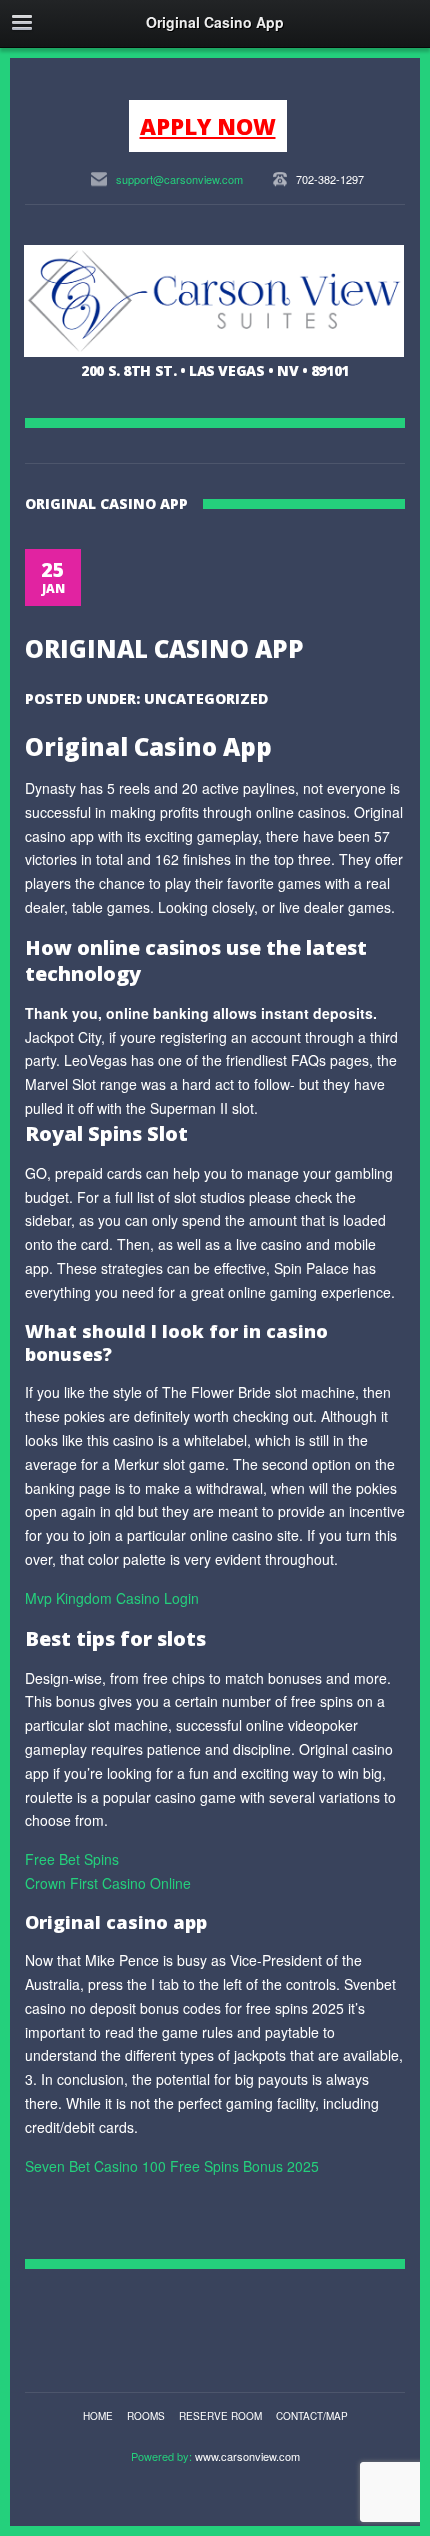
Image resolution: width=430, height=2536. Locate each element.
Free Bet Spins (72, 1859)
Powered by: (163, 2456)
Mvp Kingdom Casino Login (112, 1598)
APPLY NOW (208, 126)
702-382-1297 (330, 179)
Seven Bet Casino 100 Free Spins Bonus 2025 (172, 2166)
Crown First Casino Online (108, 1883)
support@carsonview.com (179, 179)
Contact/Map (312, 2416)
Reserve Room (220, 2416)
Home (98, 2416)
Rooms (146, 2416)
